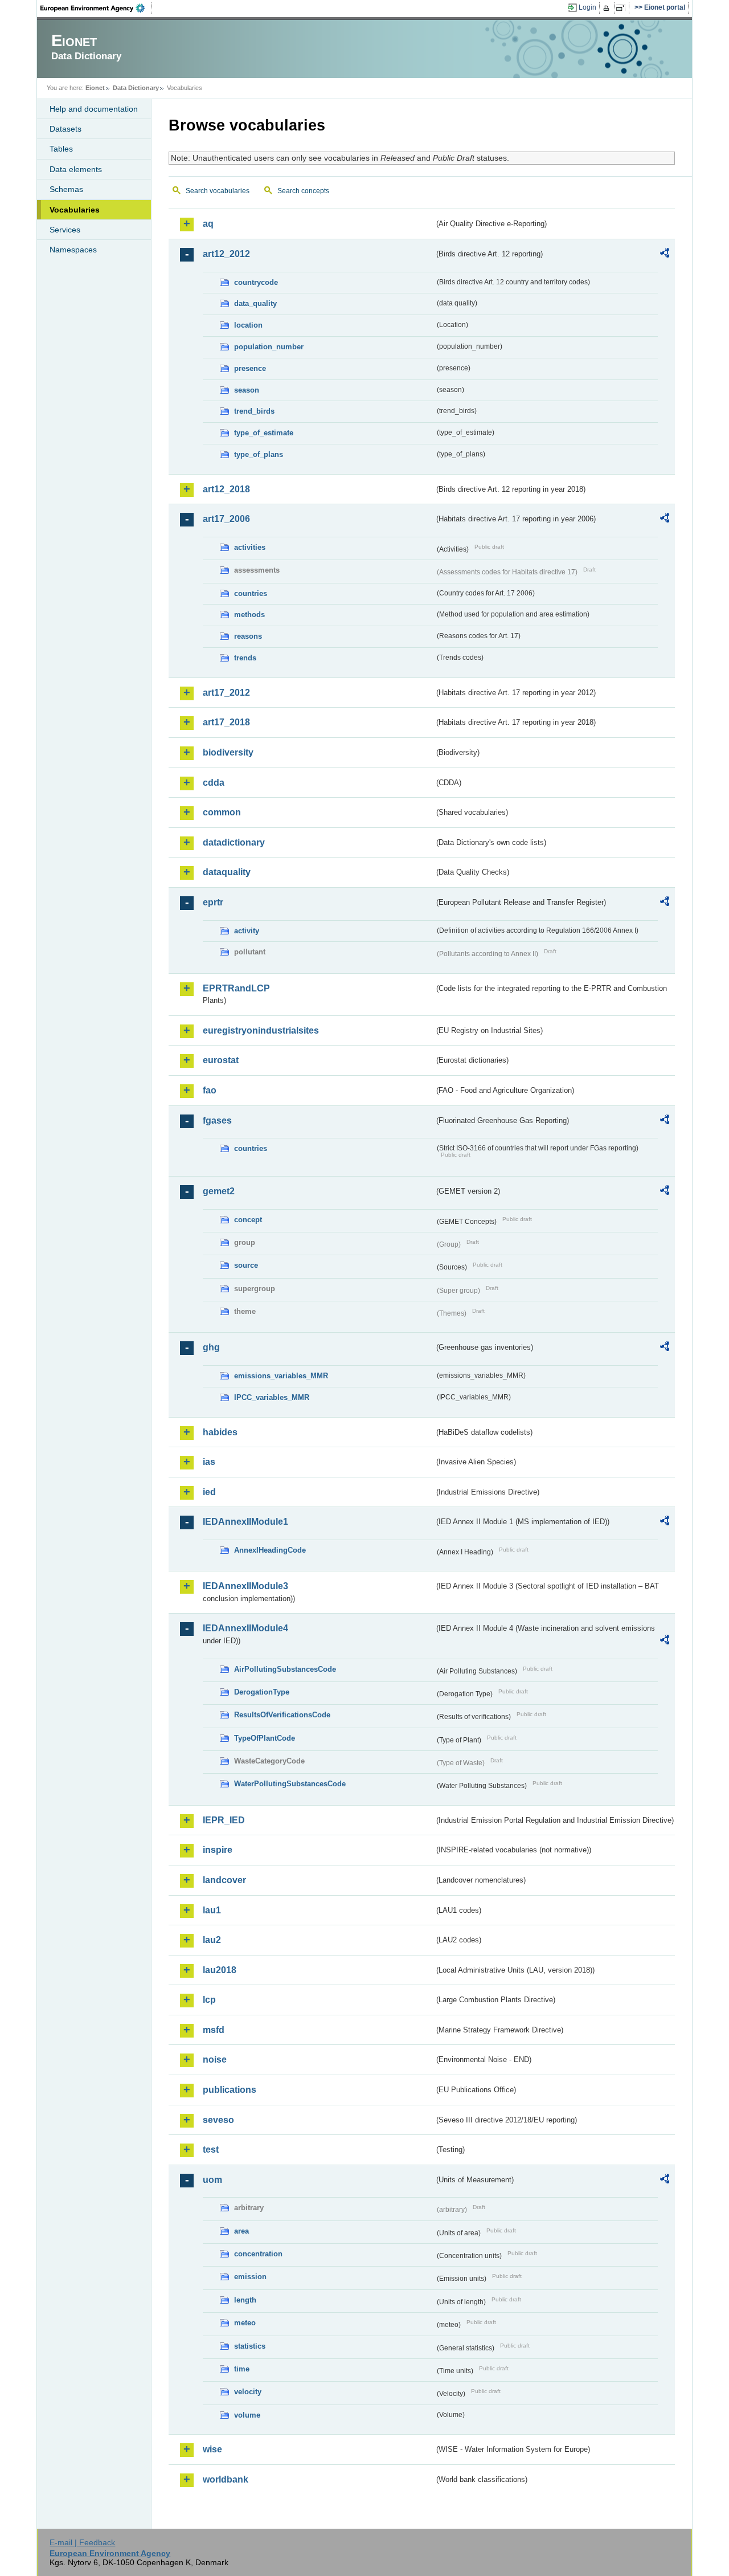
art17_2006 (226, 519)
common (222, 812)
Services (65, 230)
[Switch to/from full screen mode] (623, 8)
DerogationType (262, 1692)
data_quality (255, 303)
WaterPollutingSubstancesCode (290, 1784)
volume (247, 2415)
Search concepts (303, 191)
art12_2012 (226, 254)
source (246, 1265)
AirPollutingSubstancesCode (285, 1669)
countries (251, 593)
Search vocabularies (218, 191)
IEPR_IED (224, 1820)
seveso (218, 2120)
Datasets (65, 129)
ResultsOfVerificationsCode (282, 1715)
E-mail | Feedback (82, 2542)
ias (209, 1462)
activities (250, 547)
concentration (258, 2254)
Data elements (76, 169)
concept (248, 1220)
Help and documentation (94, 109)
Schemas (66, 189)
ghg (211, 1347)
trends (245, 658)
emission (250, 2277)
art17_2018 (226, 722)
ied (209, 1492)
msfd (214, 2030)
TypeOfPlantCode (265, 1738)
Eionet (95, 88)
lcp (209, 2000)
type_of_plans (259, 454)
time (242, 2369)
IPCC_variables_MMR (272, 1397)
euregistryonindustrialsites (261, 1030)
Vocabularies (75, 210)
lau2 (212, 1940)
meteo (245, 2323)
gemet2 (219, 1191)
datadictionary (234, 842)
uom (212, 2180)
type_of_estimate (264, 433)
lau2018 (220, 1970)
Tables (61, 149)
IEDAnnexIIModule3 (245, 1586)
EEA (96, 8)
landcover (224, 1880)
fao (210, 1090)
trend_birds (254, 411)
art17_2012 (226, 693)
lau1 (212, 1910)
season (247, 390)
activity (247, 931)
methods (249, 615)
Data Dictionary (136, 88)
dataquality (227, 872)
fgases (217, 1120)
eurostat (221, 1060)
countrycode (256, 282)
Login (587, 7)
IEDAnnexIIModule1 (245, 1522)
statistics (250, 2346)
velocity (248, 2392)
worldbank (226, 2479)
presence (250, 368)
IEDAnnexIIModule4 (245, 1628)
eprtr (213, 902)
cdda (214, 783)
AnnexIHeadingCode (270, 1550)
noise (215, 2059)
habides (220, 1432)
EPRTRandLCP (236, 988)
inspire (218, 1850)
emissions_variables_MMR (281, 1376)
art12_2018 (226, 489)
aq (208, 224)
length (245, 2300)
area (241, 2231)
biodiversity (228, 752)
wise (212, 2449)
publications (230, 2090)
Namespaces (73, 250)
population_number (269, 347)
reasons (248, 636)
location (248, 325)
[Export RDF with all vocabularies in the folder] (665, 255)
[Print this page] (608, 8)
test (211, 2150)
